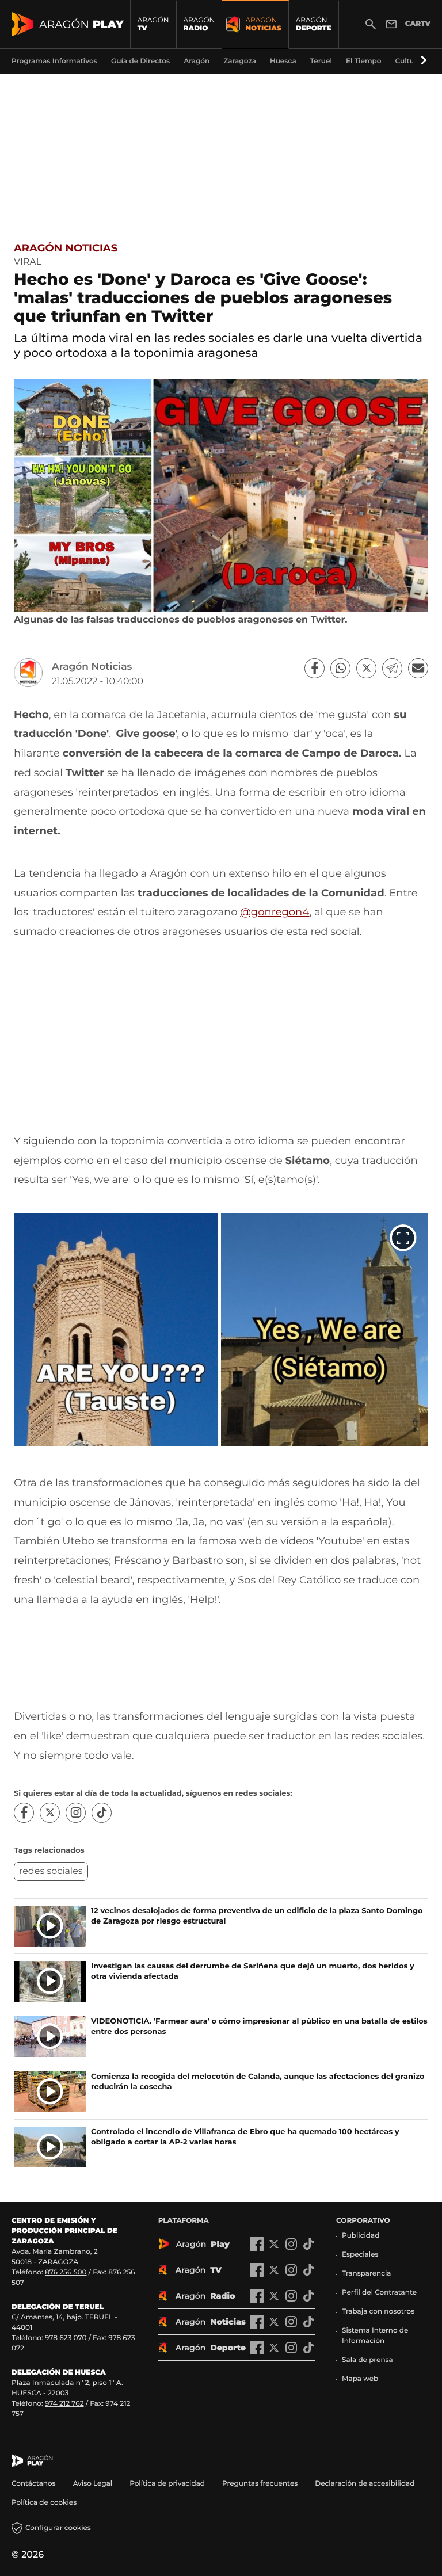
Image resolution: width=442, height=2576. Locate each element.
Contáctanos (34, 2484)
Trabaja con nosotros (378, 2312)
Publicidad (361, 2236)
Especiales (360, 2255)
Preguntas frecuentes (260, 2484)
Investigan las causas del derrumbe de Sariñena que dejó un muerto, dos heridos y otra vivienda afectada (253, 1971)
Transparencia (367, 2274)
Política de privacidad (167, 2484)
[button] (422, 61)
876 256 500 (66, 2272)
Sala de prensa (367, 2360)
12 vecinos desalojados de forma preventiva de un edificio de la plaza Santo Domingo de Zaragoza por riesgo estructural (257, 1916)
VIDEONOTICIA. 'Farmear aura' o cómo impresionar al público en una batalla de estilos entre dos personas (259, 2027)
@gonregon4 (275, 912)
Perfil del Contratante (379, 2293)
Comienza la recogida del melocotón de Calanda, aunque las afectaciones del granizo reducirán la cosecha (258, 2082)
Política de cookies (44, 2503)
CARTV (418, 24)
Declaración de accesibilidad (365, 2484)
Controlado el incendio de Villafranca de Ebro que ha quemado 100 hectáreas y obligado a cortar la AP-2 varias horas (245, 2137)
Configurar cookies (58, 2528)
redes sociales (51, 1871)
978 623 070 (66, 2338)
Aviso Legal (93, 2484)
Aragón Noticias (66, 248)
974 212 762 (64, 2404)
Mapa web (360, 2379)
